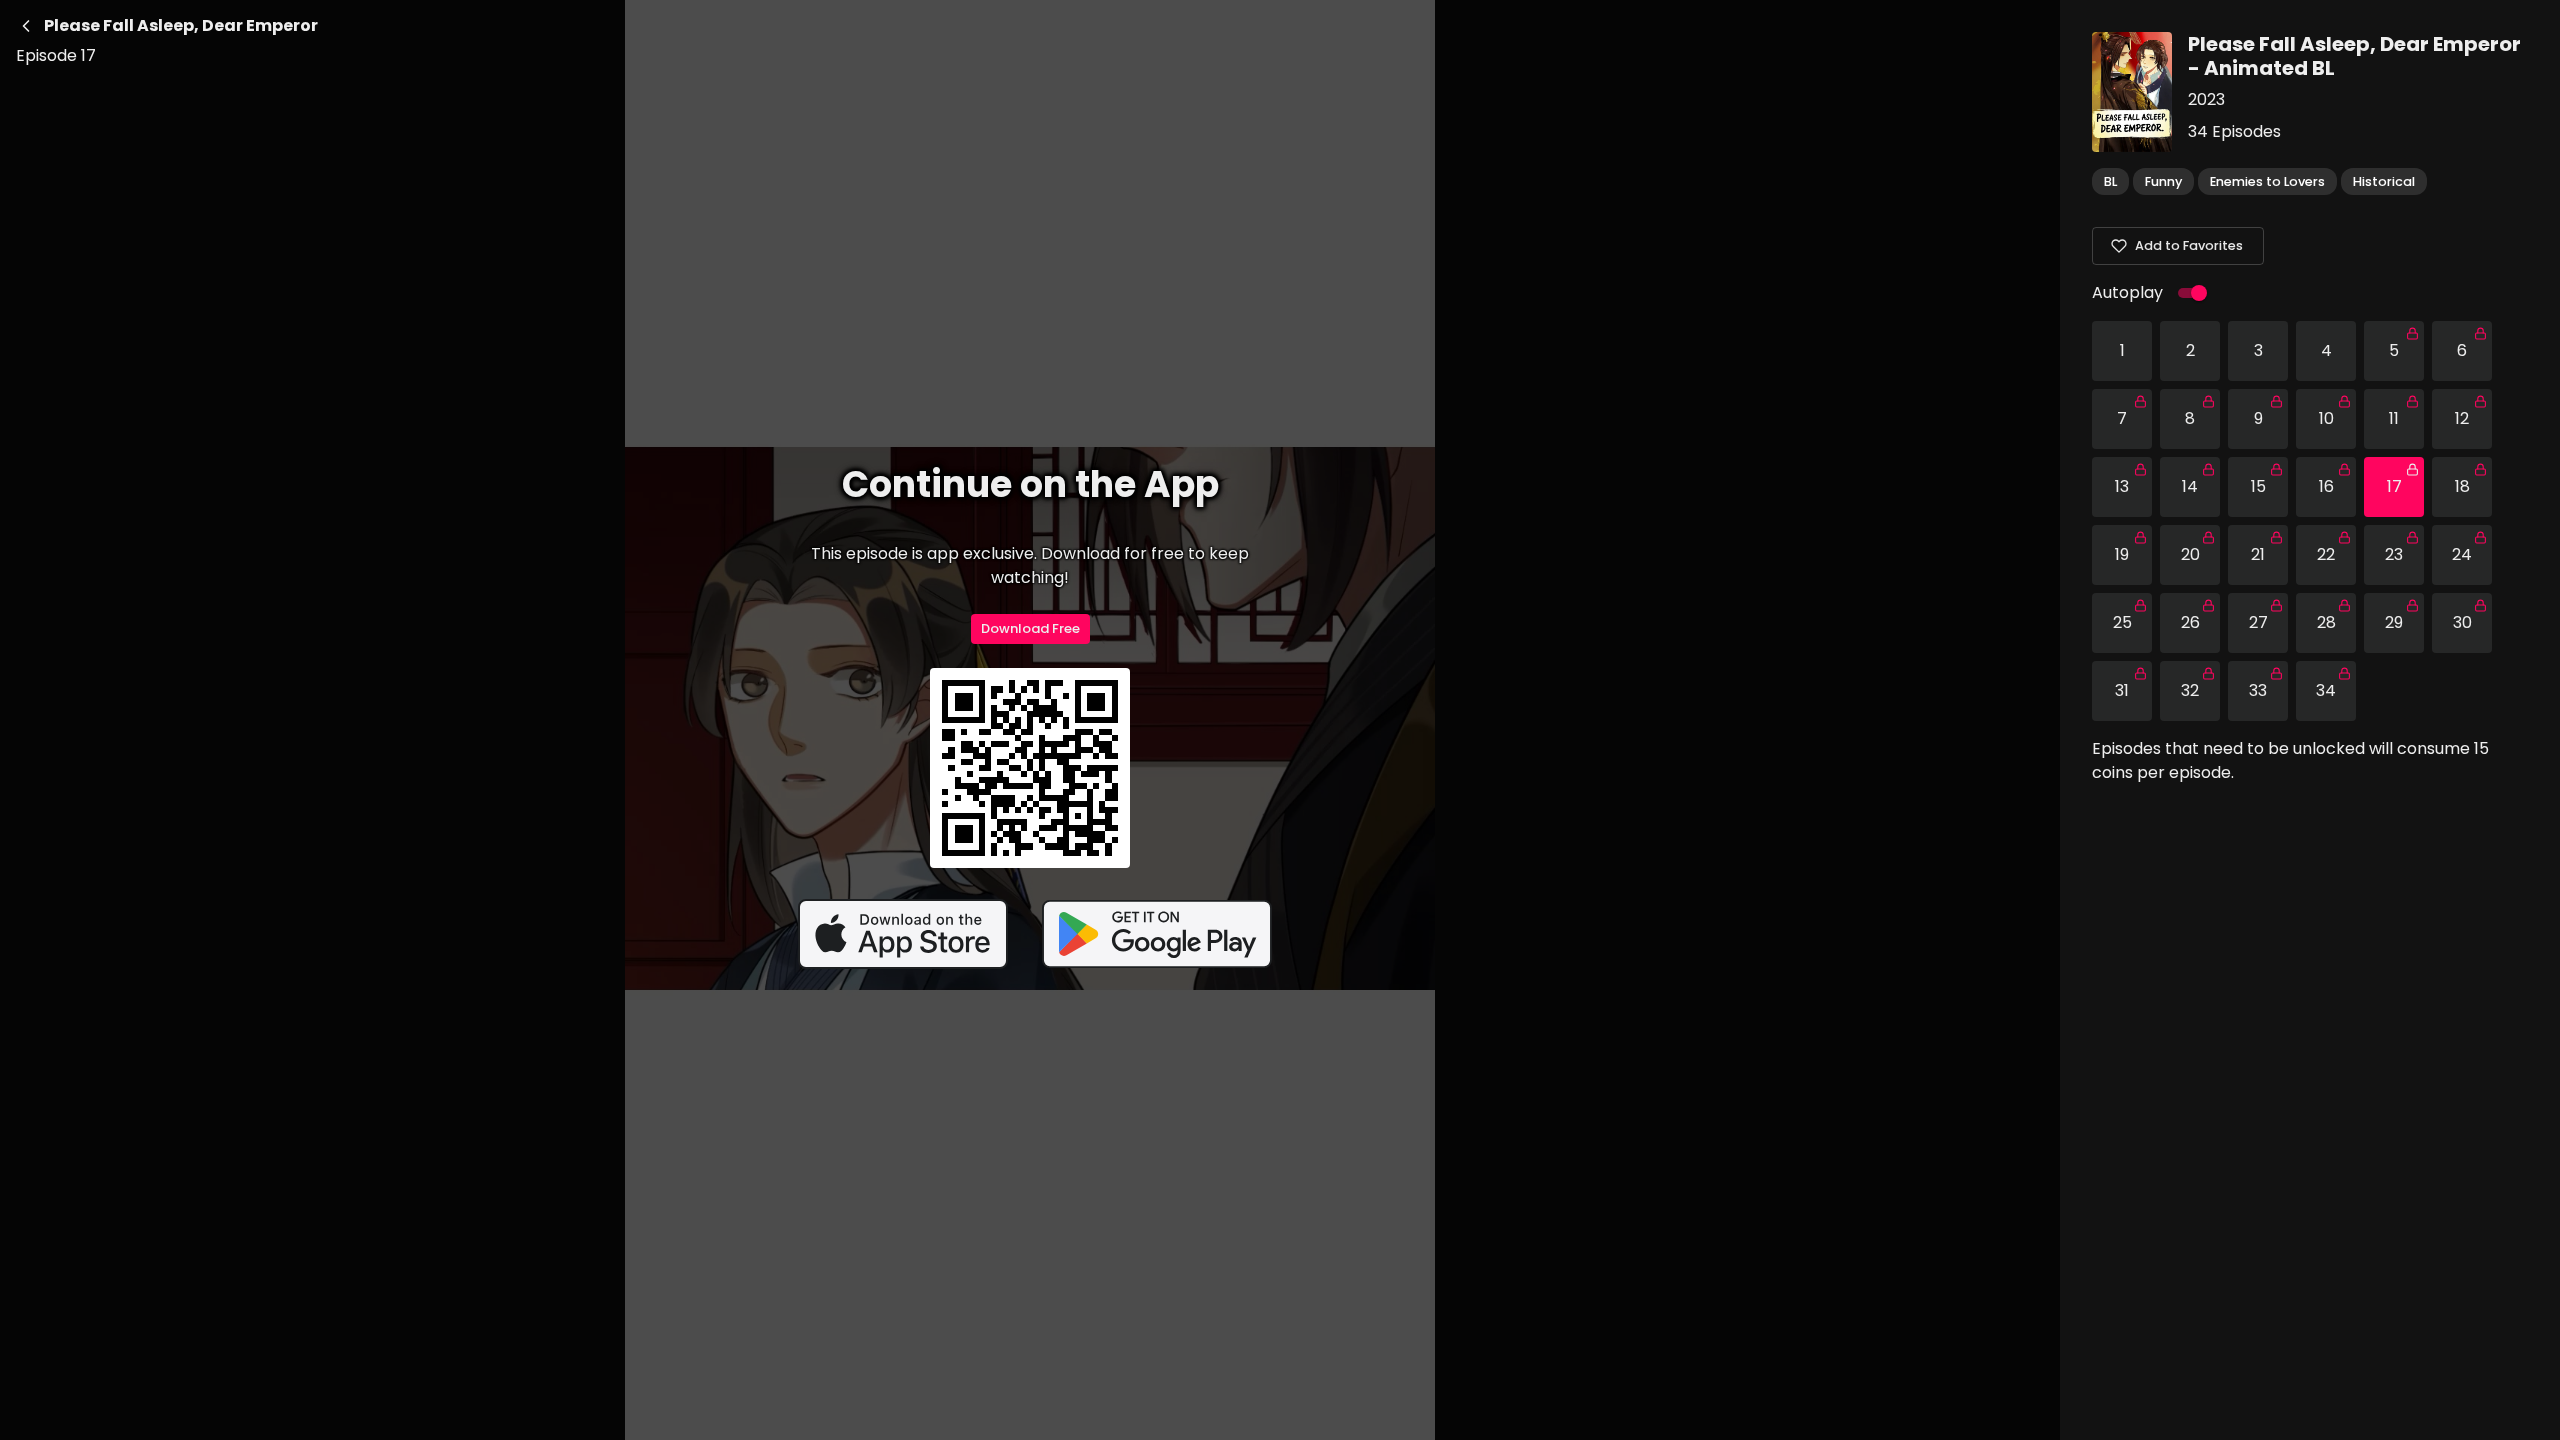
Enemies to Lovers (2267, 181)
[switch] (2199, 293)
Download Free (1030, 628)
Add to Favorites (2189, 245)
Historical (2384, 181)
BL (2110, 181)
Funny (2163, 181)
